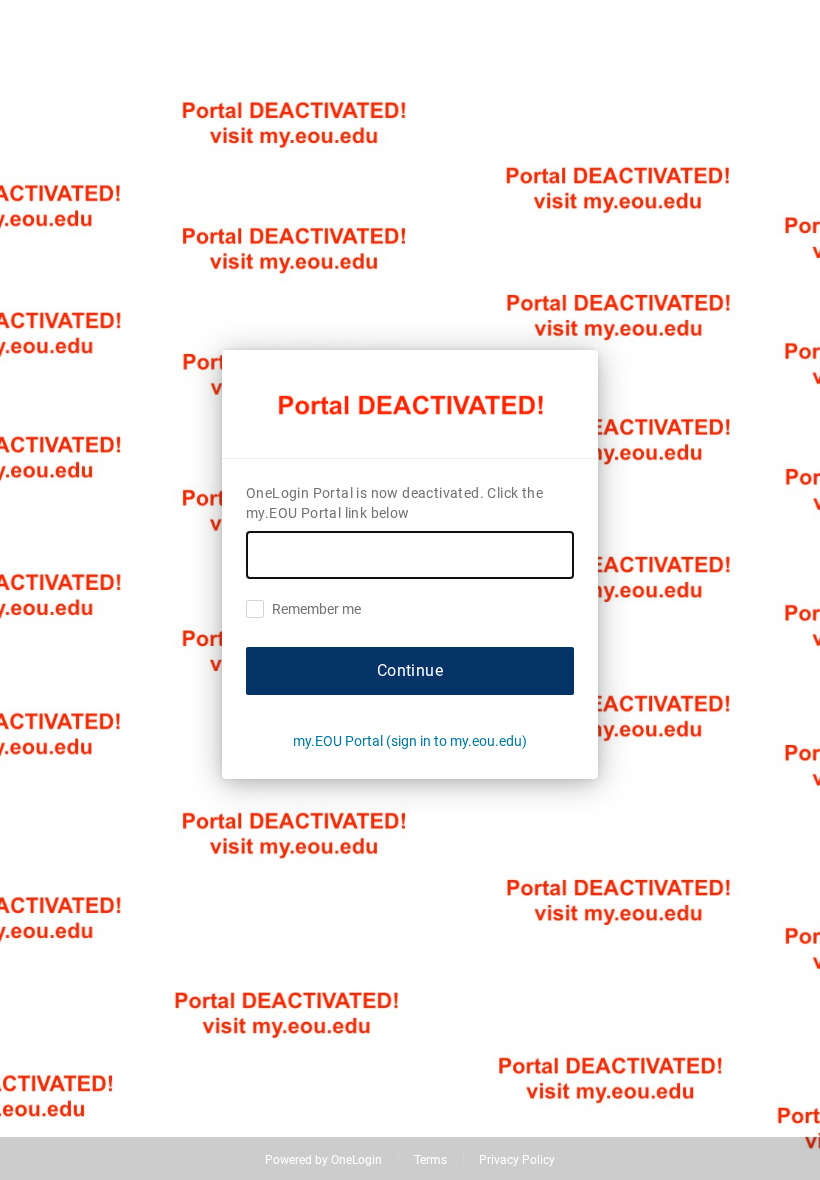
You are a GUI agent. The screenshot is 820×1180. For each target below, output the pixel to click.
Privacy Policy (517, 1160)
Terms (430, 1160)
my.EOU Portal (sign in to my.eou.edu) (410, 741)
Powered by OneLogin (323, 1160)
